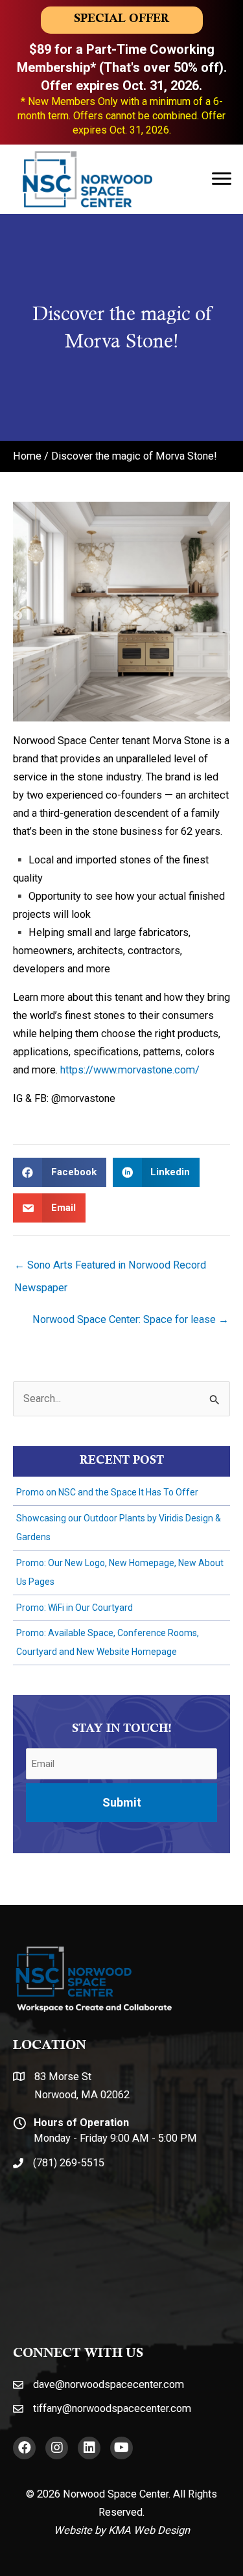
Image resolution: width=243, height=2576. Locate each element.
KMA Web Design (149, 2530)
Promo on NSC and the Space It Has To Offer (107, 1492)
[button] (24, 2448)
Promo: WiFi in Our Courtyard (75, 1608)
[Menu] (222, 179)
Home (27, 456)
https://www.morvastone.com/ (130, 1070)
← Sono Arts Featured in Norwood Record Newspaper (110, 1269)
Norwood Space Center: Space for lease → (131, 1319)
